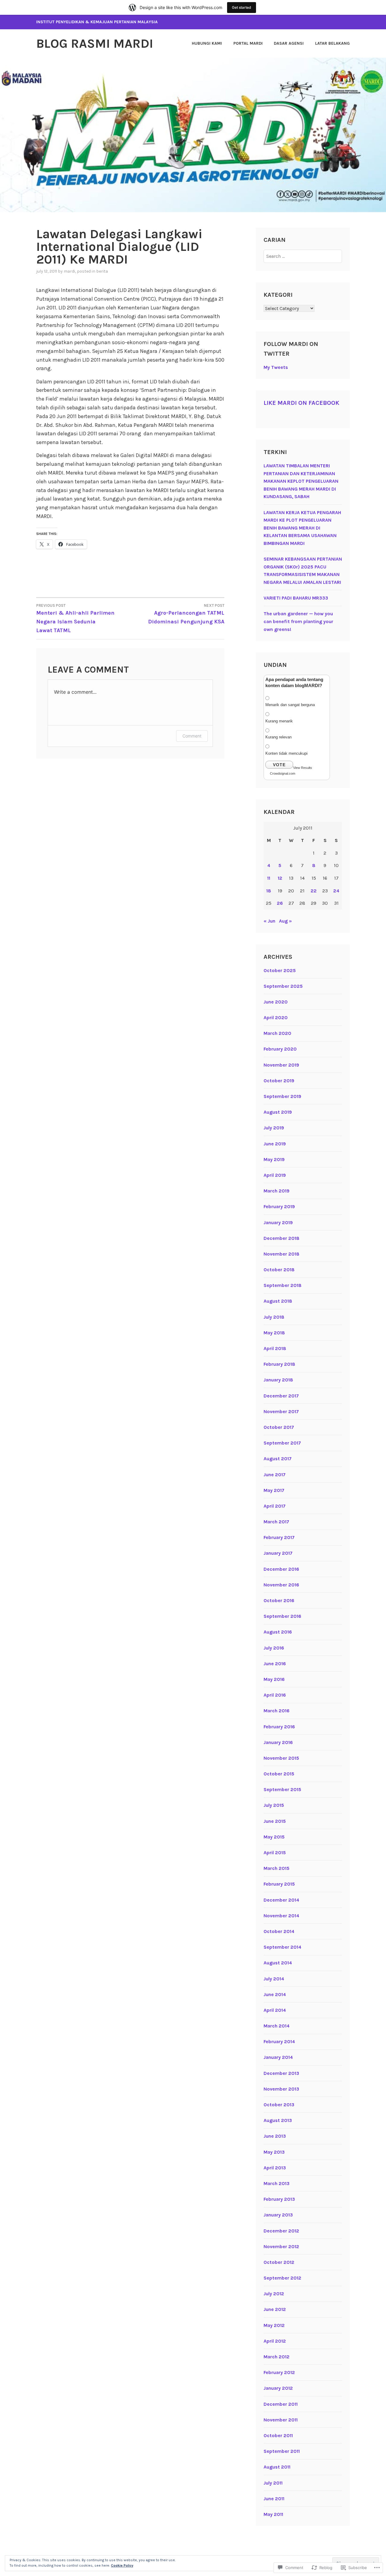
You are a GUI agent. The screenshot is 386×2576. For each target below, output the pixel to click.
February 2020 (280, 1049)
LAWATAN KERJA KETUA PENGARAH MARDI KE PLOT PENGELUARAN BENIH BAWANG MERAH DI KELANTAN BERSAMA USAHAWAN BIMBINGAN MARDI (302, 528)
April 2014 (275, 2010)
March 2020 (277, 1033)
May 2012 (274, 2325)
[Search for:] (303, 256)
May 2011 (273, 2514)
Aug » (285, 921)
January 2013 (278, 2215)
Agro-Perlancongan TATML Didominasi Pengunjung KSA (186, 614)
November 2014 (281, 1916)
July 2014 (274, 1979)
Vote (279, 765)
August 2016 (278, 1632)
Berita (102, 271)
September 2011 (282, 2451)
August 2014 (278, 1963)
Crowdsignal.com (283, 773)
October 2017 (279, 1427)
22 (314, 891)
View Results (303, 768)
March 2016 (277, 1711)
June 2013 (275, 2136)
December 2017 (281, 1396)
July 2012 (274, 2294)
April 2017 (275, 1506)
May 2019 (274, 1159)
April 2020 (276, 1018)
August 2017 (278, 1459)
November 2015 (281, 1758)
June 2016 (275, 1664)
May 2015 (274, 1837)
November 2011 (281, 2420)
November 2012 (281, 2246)
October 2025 (280, 970)
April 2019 (275, 1175)
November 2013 (281, 2089)
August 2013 (278, 2120)
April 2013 (275, 2168)
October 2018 (279, 1270)
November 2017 (281, 1411)
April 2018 (275, 1348)
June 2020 (276, 1002)
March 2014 (277, 2026)
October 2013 (279, 2105)
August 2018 (278, 1301)
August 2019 (278, 1112)
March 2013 (277, 2183)
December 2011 (281, 2404)
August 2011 (277, 2467)
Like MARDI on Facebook (301, 403)
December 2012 (281, 2231)
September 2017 (282, 1443)
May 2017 (274, 1490)
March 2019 (277, 1191)
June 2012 (275, 2309)
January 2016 (278, 1742)
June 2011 (274, 2499)
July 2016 (274, 1648)
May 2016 (274, 1679)
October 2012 (279, 2262)
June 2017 (275, 1475)
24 (336, 891)
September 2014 (282, 1947)
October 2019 (279, 1081)
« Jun (269, 921)
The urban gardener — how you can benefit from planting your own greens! (298, 621)
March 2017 (276, 1522)
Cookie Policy (122, 2565)
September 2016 (282, 1616)
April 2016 (275, 1695)
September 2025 (283, 986)
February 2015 (279, 1884)
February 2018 (279, 1364)
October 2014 (279, 1931)
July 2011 (273, 2483)
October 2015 (279, 1774)
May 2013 (274, 2152)
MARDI (69, 271)
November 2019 (281, 1065)
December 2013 (281, 2073)
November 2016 (281, 1585)
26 (280, 903)
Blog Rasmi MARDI (95, 43)
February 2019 (279, 1206)
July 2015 (274, 1805)
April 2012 (275, 2341)
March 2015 (277, 1868)
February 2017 (279, 1537)
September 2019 (282, 1096)
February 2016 (279, 1727)
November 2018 (282, 1254)
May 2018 (274, 1333)
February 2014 (279, 2042)
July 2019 (274, 1128)
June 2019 (275, 1144)
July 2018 (274, 1317)
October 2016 (279, 1600)
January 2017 (278, 1553)
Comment (192, 736)
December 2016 (281, 1569)
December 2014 (281, 1900)
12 (280, 878)
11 (269, 878)
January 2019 (278, 1222)
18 (269, 891)
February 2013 (279, 2199)
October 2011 (278, 2435)
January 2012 (278, 2388)
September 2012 (282, 2278)
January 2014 (278, 2057)
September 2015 (282, 1789)
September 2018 (283, 1285)
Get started (242, 7)
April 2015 (275, 1853)
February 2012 (279, 2372)
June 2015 (275, 1821)
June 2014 (275, 1994)
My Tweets (276, 367)
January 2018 (278, 1380)
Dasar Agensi (289, 43)
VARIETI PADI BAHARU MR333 (296, 598)
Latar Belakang (332, 43)
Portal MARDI (248, 43)
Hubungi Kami (207, 43)
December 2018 (282, 1238)
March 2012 (277, 2357)
